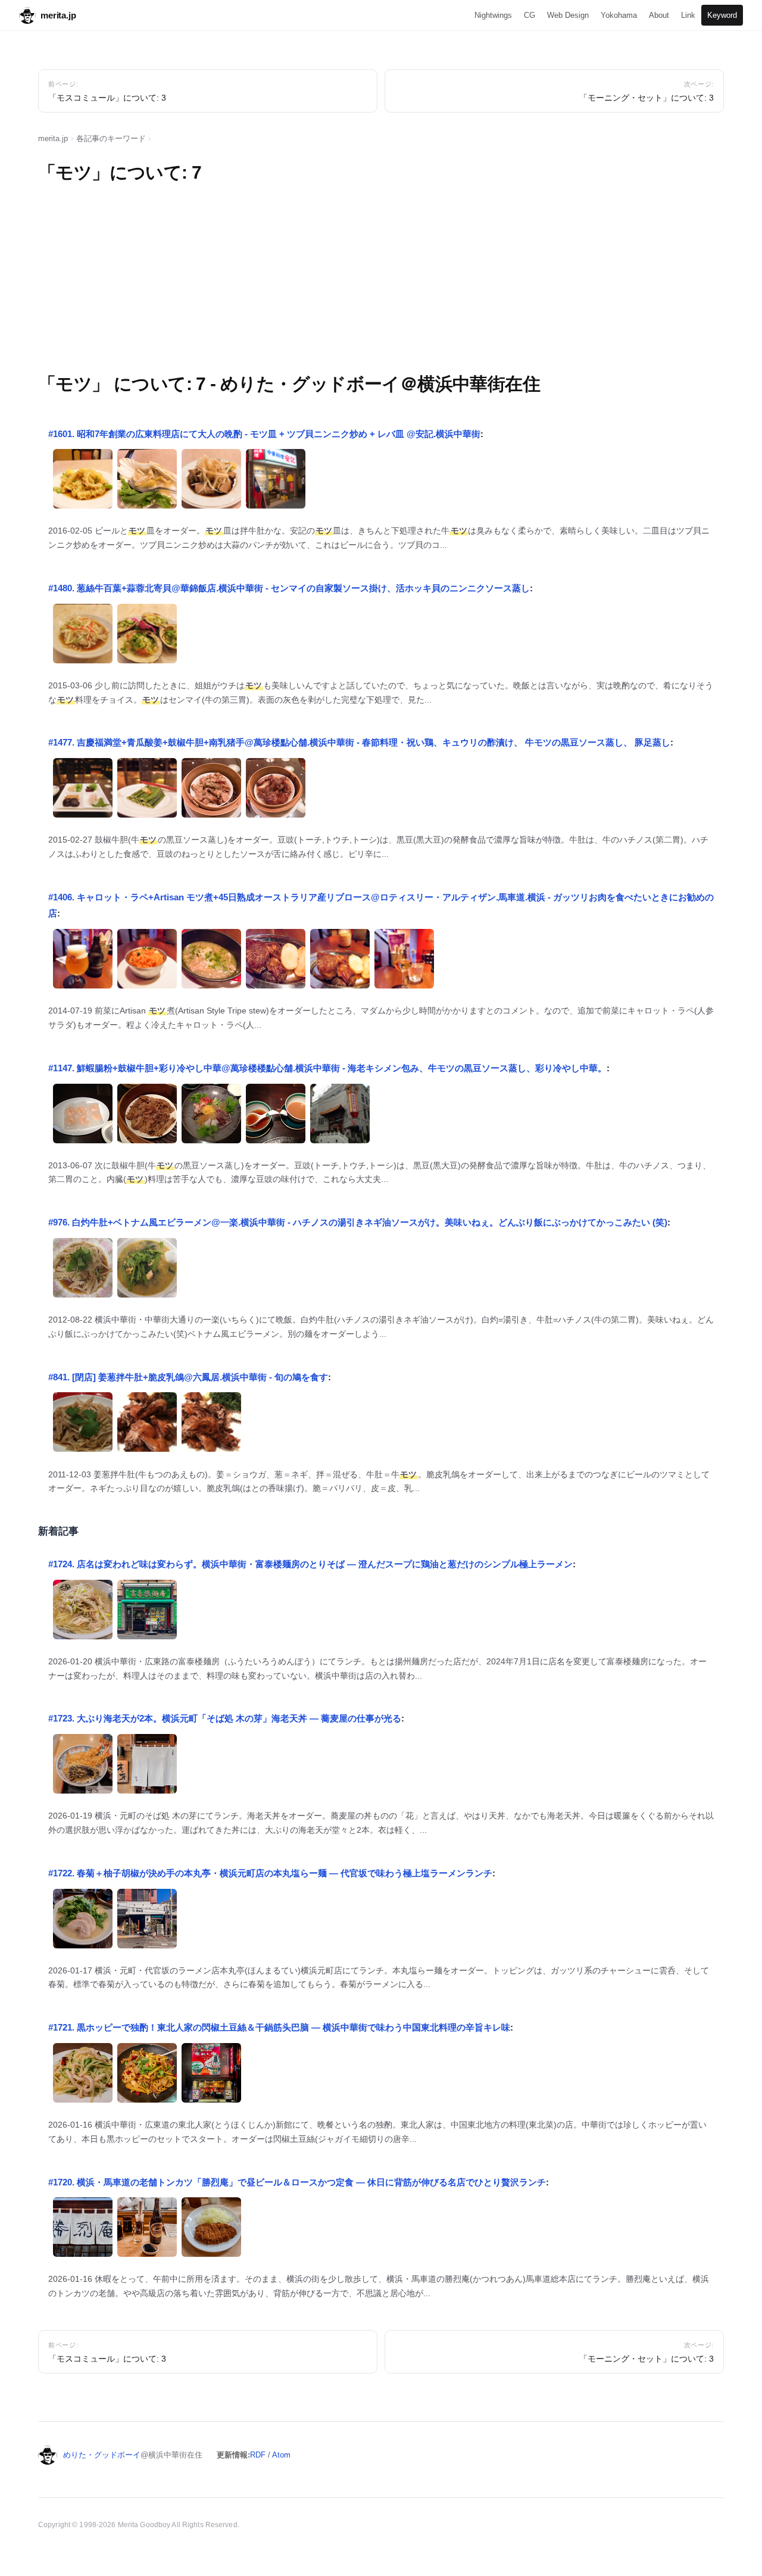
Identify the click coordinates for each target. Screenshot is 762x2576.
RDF (258, 2455)
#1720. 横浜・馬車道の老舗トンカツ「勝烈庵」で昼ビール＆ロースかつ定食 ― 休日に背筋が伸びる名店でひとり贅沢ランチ (297, 2182)
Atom (281, 2455)
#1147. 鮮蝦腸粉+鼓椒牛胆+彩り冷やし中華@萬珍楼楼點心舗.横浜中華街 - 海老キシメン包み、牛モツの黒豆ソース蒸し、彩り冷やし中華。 (327, 1068)
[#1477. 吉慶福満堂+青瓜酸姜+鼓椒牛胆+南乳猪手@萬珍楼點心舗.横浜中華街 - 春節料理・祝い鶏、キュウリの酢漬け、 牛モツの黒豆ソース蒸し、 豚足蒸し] (83, 791)
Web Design (568, 15)
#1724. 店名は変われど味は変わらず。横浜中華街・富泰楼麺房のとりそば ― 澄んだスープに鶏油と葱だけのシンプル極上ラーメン (310, 1564)
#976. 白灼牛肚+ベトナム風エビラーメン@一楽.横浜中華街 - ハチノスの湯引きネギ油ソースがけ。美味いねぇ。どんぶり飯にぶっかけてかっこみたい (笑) (358, 1222)
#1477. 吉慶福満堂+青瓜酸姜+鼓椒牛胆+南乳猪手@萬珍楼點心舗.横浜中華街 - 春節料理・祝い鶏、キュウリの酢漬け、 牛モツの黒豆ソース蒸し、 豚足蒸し (359, 742)
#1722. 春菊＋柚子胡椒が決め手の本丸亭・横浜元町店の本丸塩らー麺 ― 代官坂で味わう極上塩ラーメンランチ (270, 1873)
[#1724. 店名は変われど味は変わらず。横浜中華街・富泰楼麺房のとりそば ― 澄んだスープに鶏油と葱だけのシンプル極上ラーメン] (83, 1613)
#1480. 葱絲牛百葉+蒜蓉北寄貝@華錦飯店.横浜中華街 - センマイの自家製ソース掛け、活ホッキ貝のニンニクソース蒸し (289, 588)
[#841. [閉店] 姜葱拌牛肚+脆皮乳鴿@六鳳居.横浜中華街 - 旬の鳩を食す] (83, 1425)
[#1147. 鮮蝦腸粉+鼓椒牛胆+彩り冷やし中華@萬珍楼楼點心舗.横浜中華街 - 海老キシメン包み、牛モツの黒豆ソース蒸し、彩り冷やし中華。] (83, 1117)
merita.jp (58, 15)
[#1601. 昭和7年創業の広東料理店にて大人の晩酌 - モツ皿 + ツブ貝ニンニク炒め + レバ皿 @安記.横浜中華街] (83, 482)
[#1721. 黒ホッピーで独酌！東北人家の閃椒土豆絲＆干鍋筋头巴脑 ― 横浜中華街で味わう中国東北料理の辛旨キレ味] (83, 2076)
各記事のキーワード (111, 138)
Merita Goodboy (144, 2525)
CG (530, 15)
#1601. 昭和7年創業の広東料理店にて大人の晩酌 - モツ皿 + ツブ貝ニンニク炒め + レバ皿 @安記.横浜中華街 (264, 434)
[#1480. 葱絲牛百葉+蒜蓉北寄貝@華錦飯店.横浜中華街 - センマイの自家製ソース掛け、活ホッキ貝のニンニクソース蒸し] (83, 637)
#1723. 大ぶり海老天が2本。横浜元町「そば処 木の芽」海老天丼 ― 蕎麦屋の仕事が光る (225, 1718)
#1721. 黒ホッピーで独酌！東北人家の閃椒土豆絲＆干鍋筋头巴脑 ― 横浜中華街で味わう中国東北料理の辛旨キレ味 (279, 2027)
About (659, 15)
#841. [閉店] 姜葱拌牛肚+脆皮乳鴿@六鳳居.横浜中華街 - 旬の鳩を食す (188, 1377)
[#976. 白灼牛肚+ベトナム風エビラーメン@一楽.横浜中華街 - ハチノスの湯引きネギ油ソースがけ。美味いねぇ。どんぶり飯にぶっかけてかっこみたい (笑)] (83, 1271)
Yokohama (619, 15)
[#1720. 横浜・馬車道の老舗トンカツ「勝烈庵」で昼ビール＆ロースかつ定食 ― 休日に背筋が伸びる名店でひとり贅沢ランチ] (83, 2230)
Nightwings (493, 15)
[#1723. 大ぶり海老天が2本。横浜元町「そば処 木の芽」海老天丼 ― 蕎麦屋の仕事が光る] (83, 1767)
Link (688, 15)
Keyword (722, 15)
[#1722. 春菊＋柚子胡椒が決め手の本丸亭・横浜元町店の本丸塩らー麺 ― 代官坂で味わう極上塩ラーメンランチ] (83, 1922)
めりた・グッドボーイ (102, 2455)
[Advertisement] (381, 282)
